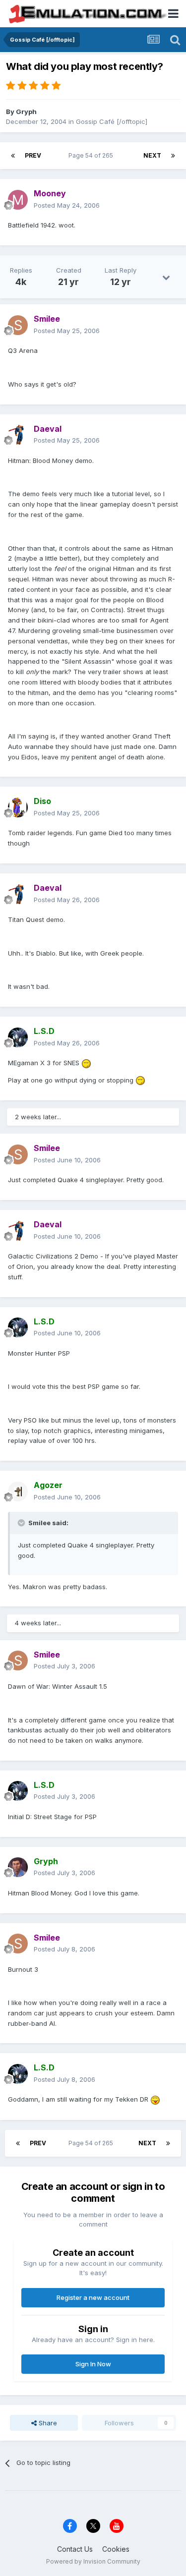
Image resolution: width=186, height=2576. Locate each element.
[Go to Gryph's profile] (18, 1867)
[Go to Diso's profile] (18, 807)
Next (152, 155)
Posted (67, 205)
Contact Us (75, 2549)
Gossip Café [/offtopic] (112, 121)
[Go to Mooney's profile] (18, 200)
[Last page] (173, 156)
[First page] (13, 156)
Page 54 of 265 (92, 155)
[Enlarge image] (86, 1063)
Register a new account (93, 2297)
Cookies (116, 2549)
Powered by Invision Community (93, 2561)
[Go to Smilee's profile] (18, 325)
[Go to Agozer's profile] (18, 1491)
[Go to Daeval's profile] (18, 435)
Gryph (26, 112)
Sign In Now (93, 2364)
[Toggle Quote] (22, 1523)
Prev (33, 155)
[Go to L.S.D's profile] (18, 1037)
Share (47, 2423)
